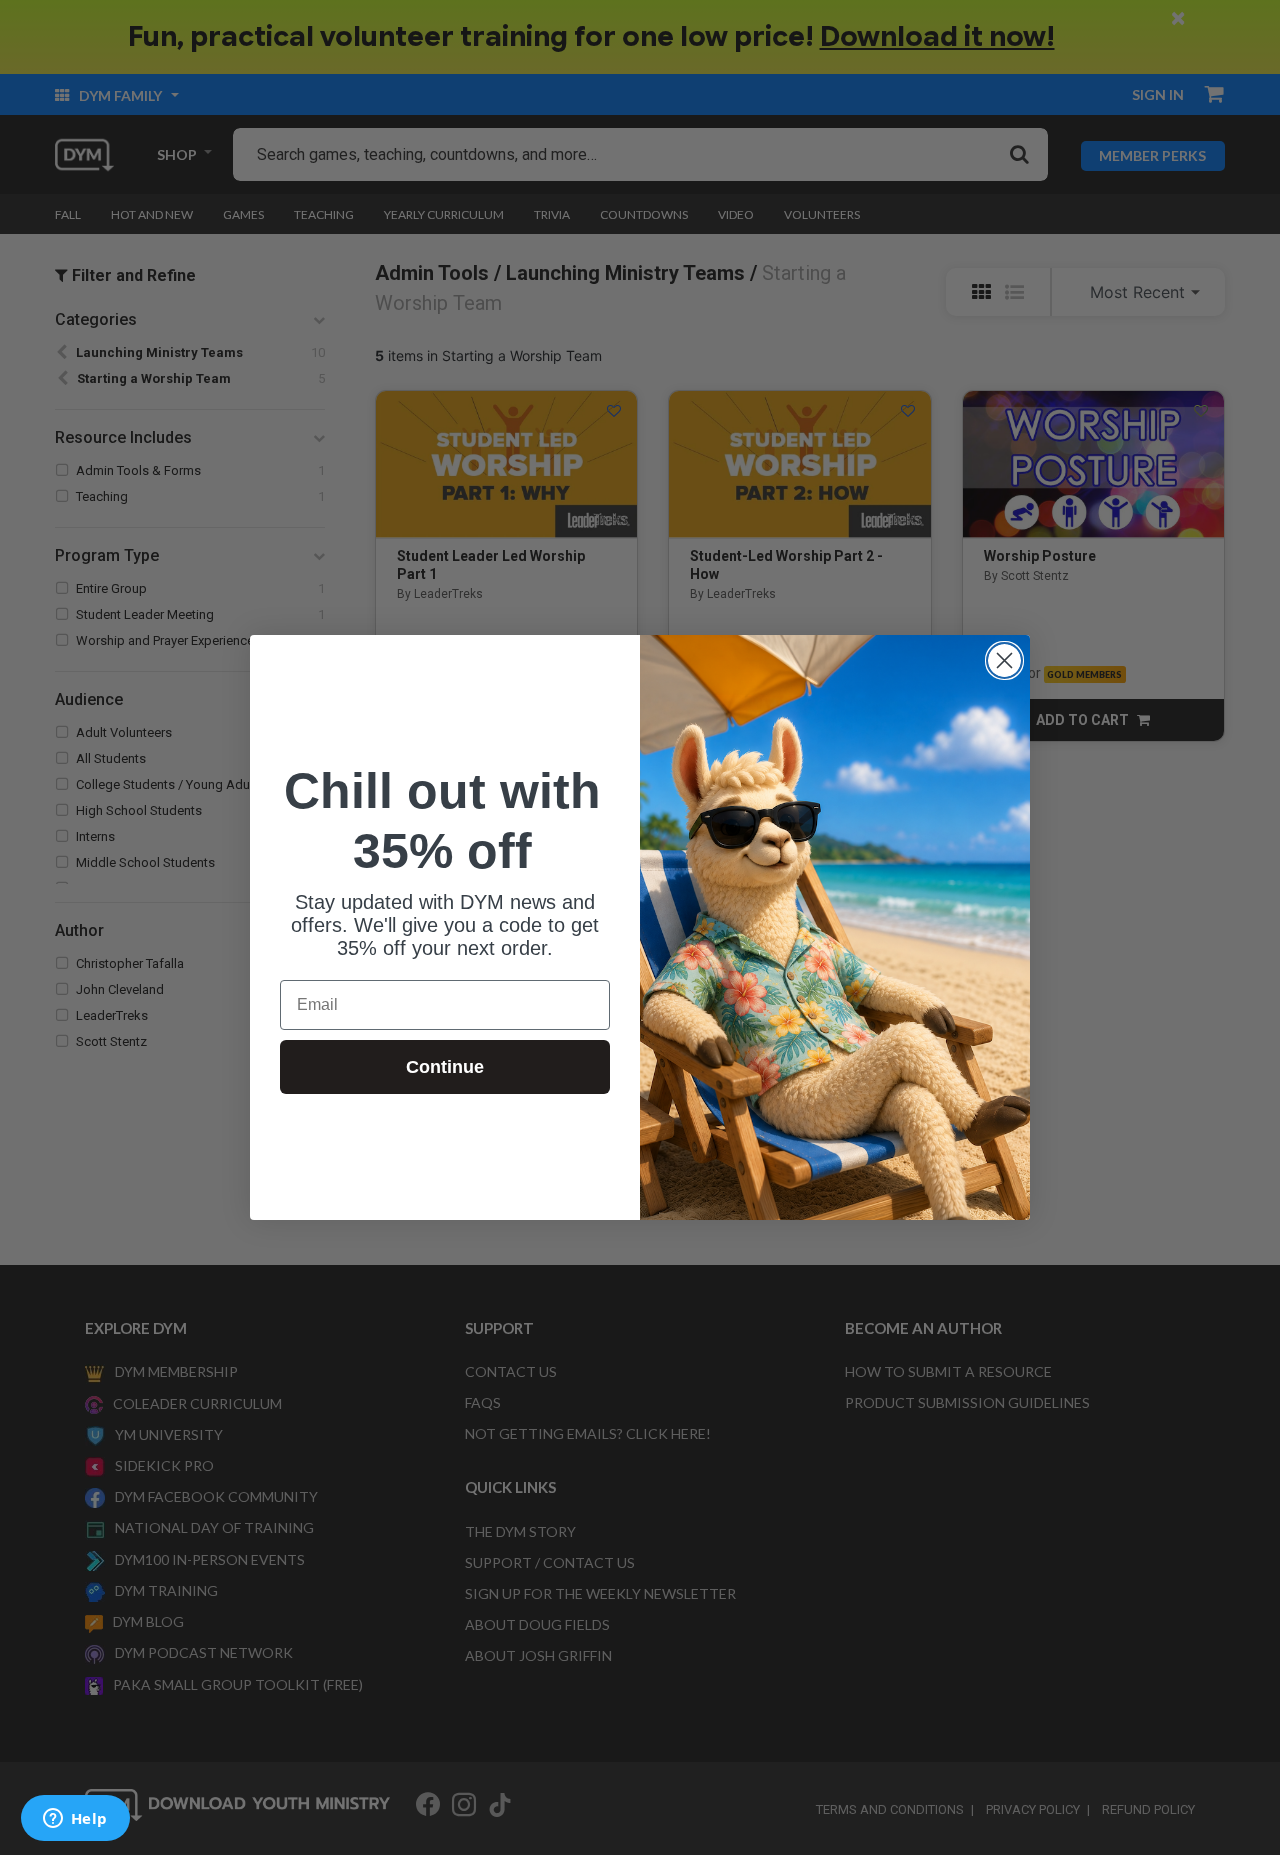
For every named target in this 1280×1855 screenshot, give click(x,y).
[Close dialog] (1004, 660)
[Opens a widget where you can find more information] (75, 1820)
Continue (445, 1067)
